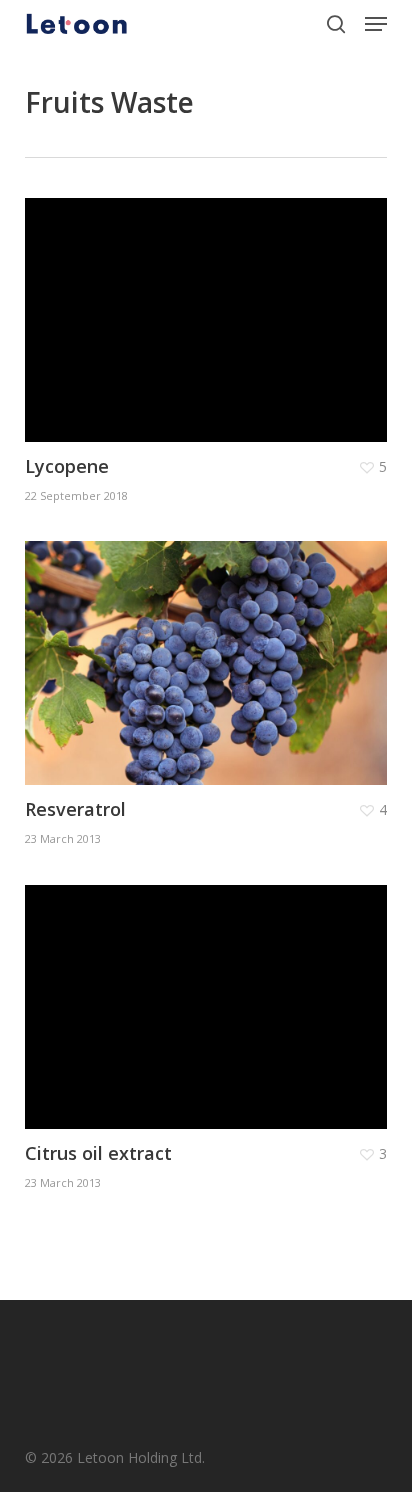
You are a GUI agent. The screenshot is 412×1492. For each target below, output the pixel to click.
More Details (211, 305)
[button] (376, 24)
